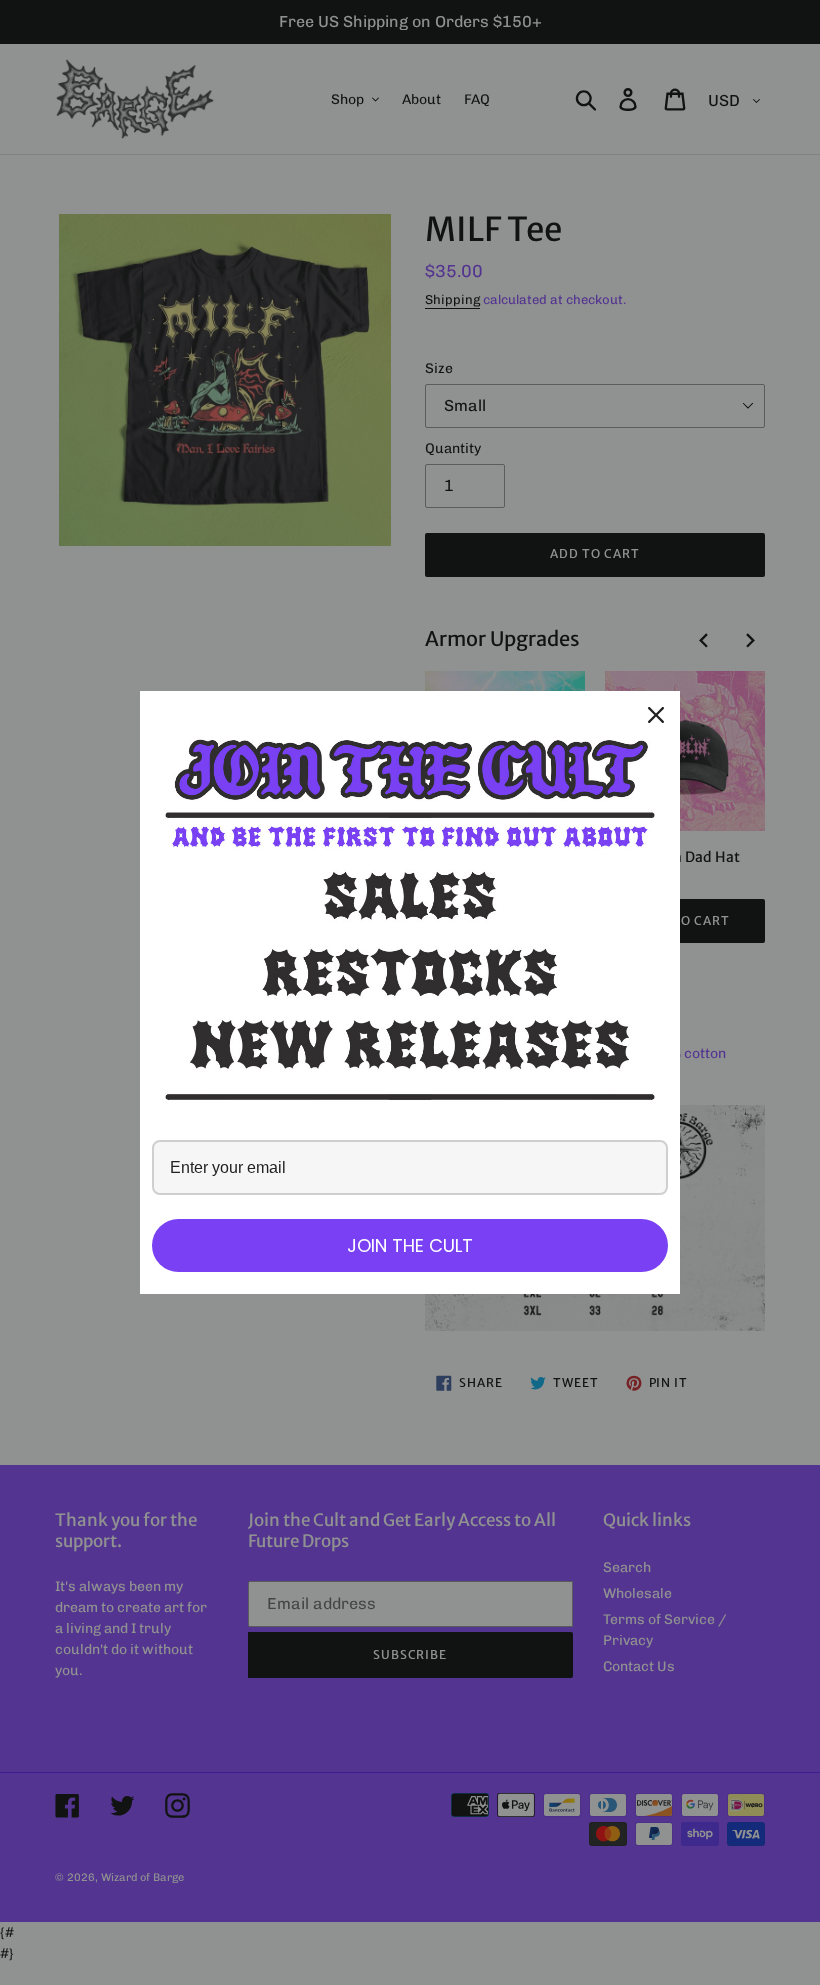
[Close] (656, 715)
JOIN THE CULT (410, 1245)
